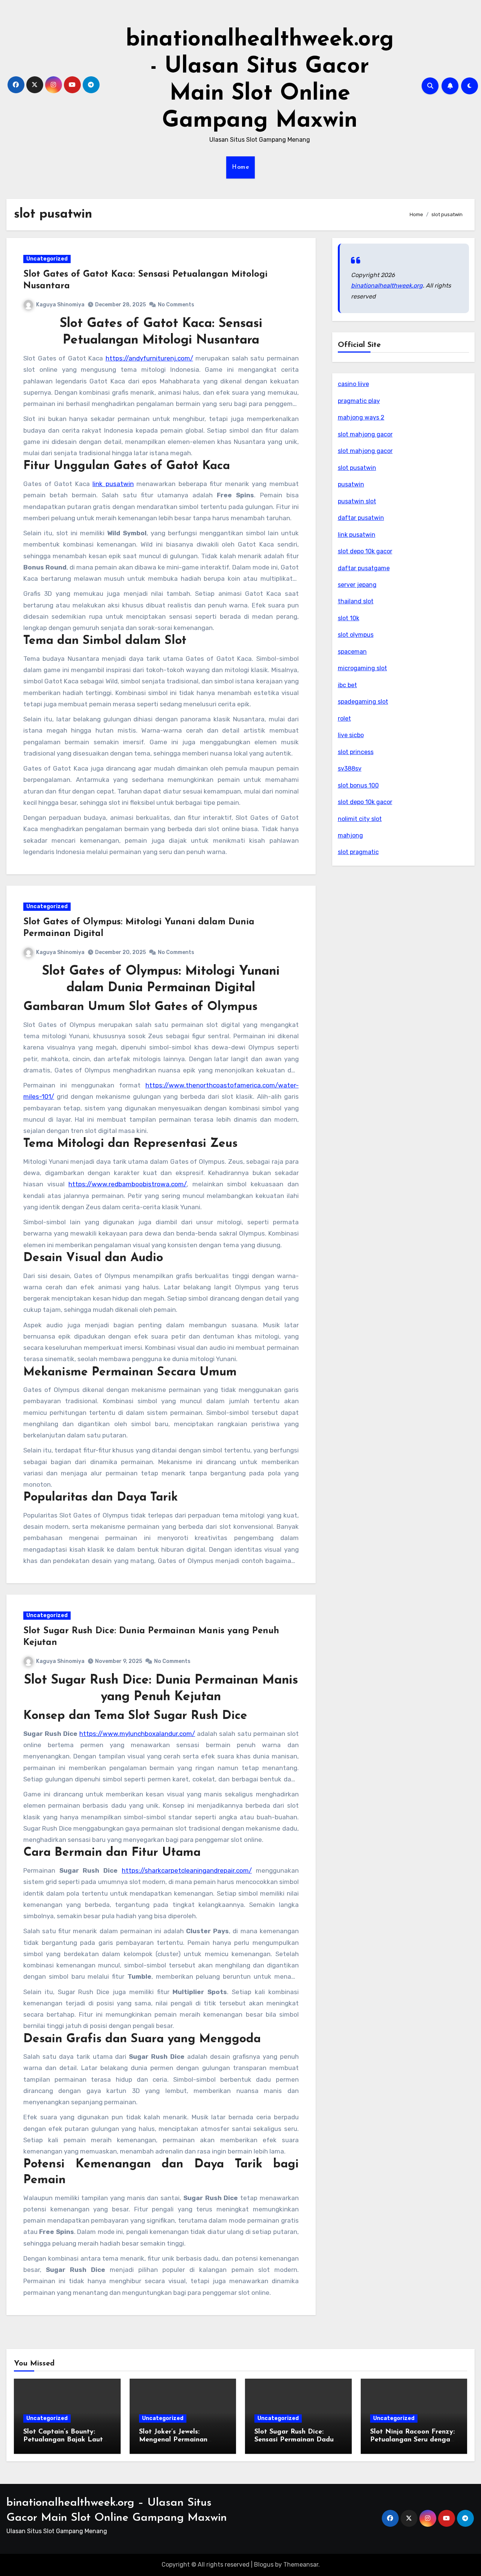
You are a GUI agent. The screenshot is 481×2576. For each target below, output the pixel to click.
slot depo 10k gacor (365, 551)
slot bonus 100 (358, 785)
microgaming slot (362, 668)
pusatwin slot (357, 501)
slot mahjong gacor (365, 434)
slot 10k (349, 618)
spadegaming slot (363, 702)
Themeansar (301, 2565)
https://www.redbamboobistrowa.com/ (128, 1184)
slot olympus (356, 635)
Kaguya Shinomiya (60, 305)
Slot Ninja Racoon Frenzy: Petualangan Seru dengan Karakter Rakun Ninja (412, 2440)
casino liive (353, 384)
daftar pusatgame (364, 568)
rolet (344, 719)
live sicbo (351, 735)
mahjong (350, 835)
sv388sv (350, 769)
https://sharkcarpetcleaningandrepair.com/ (187, 1870)
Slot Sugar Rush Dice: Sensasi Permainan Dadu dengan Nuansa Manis (294, 2440)
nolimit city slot (360, 819)
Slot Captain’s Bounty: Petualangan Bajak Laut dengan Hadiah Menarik (63, 2440)
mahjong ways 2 (361, 417)
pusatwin (351, 484)
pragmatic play (359, 401)
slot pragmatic (358, 852)
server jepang (357, 585)
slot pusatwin (357, 468)
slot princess (356, 752)
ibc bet (347, 685)
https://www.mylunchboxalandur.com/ (137, 1734)
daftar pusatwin (361, 518)
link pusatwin (113, 484)
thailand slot (356, 601)
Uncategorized (47, 259)
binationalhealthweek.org (387, 285)
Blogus (264, 2565)
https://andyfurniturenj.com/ (149, 358)
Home (240, 167)
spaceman (352, 652)
